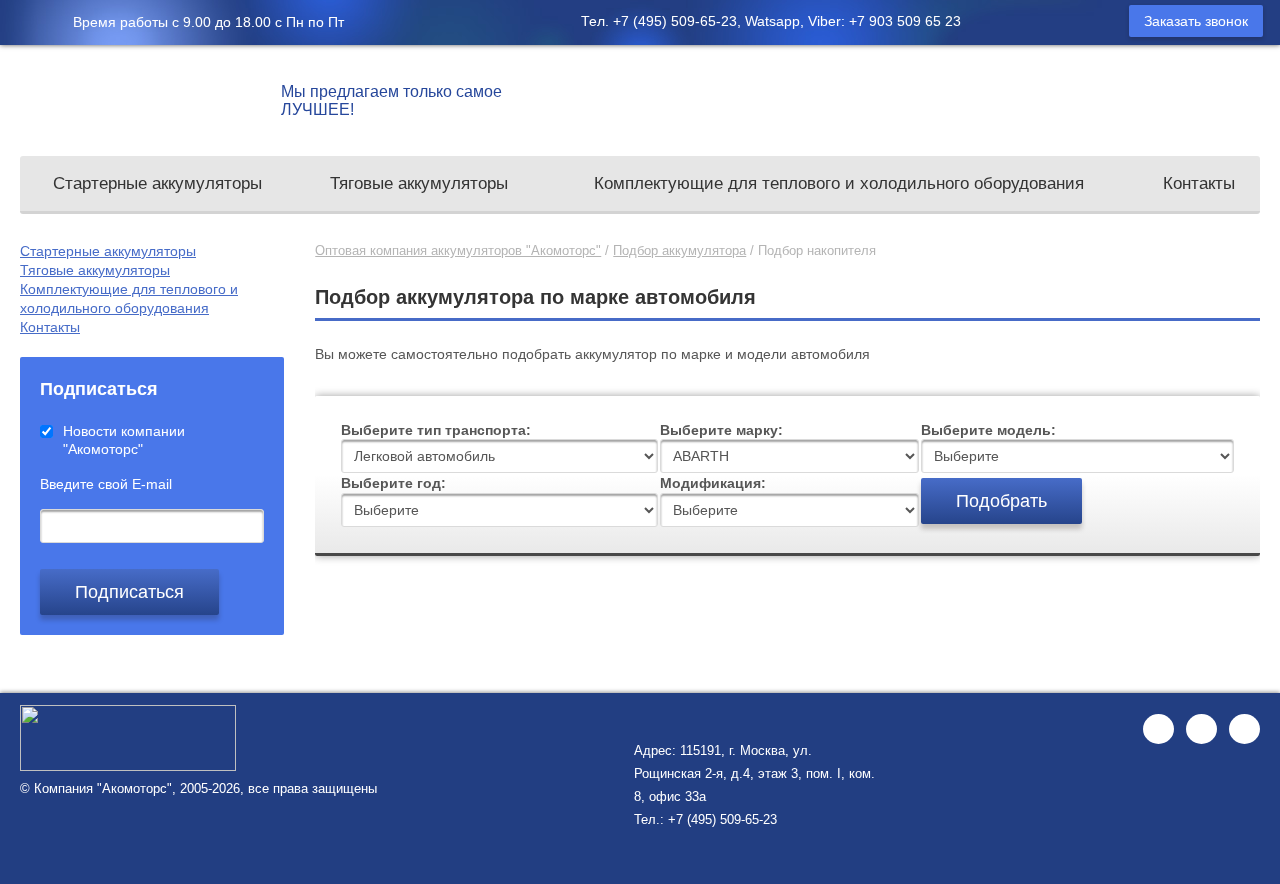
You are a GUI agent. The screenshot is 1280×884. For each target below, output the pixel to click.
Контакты (1199, 183)
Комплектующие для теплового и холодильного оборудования (839, 183)
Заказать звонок (1196, 21)
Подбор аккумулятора (679, 250)
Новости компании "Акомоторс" (124, 440)
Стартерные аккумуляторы (157, 183)
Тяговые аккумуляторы (419, 183)
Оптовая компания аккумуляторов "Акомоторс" (458, 250)
